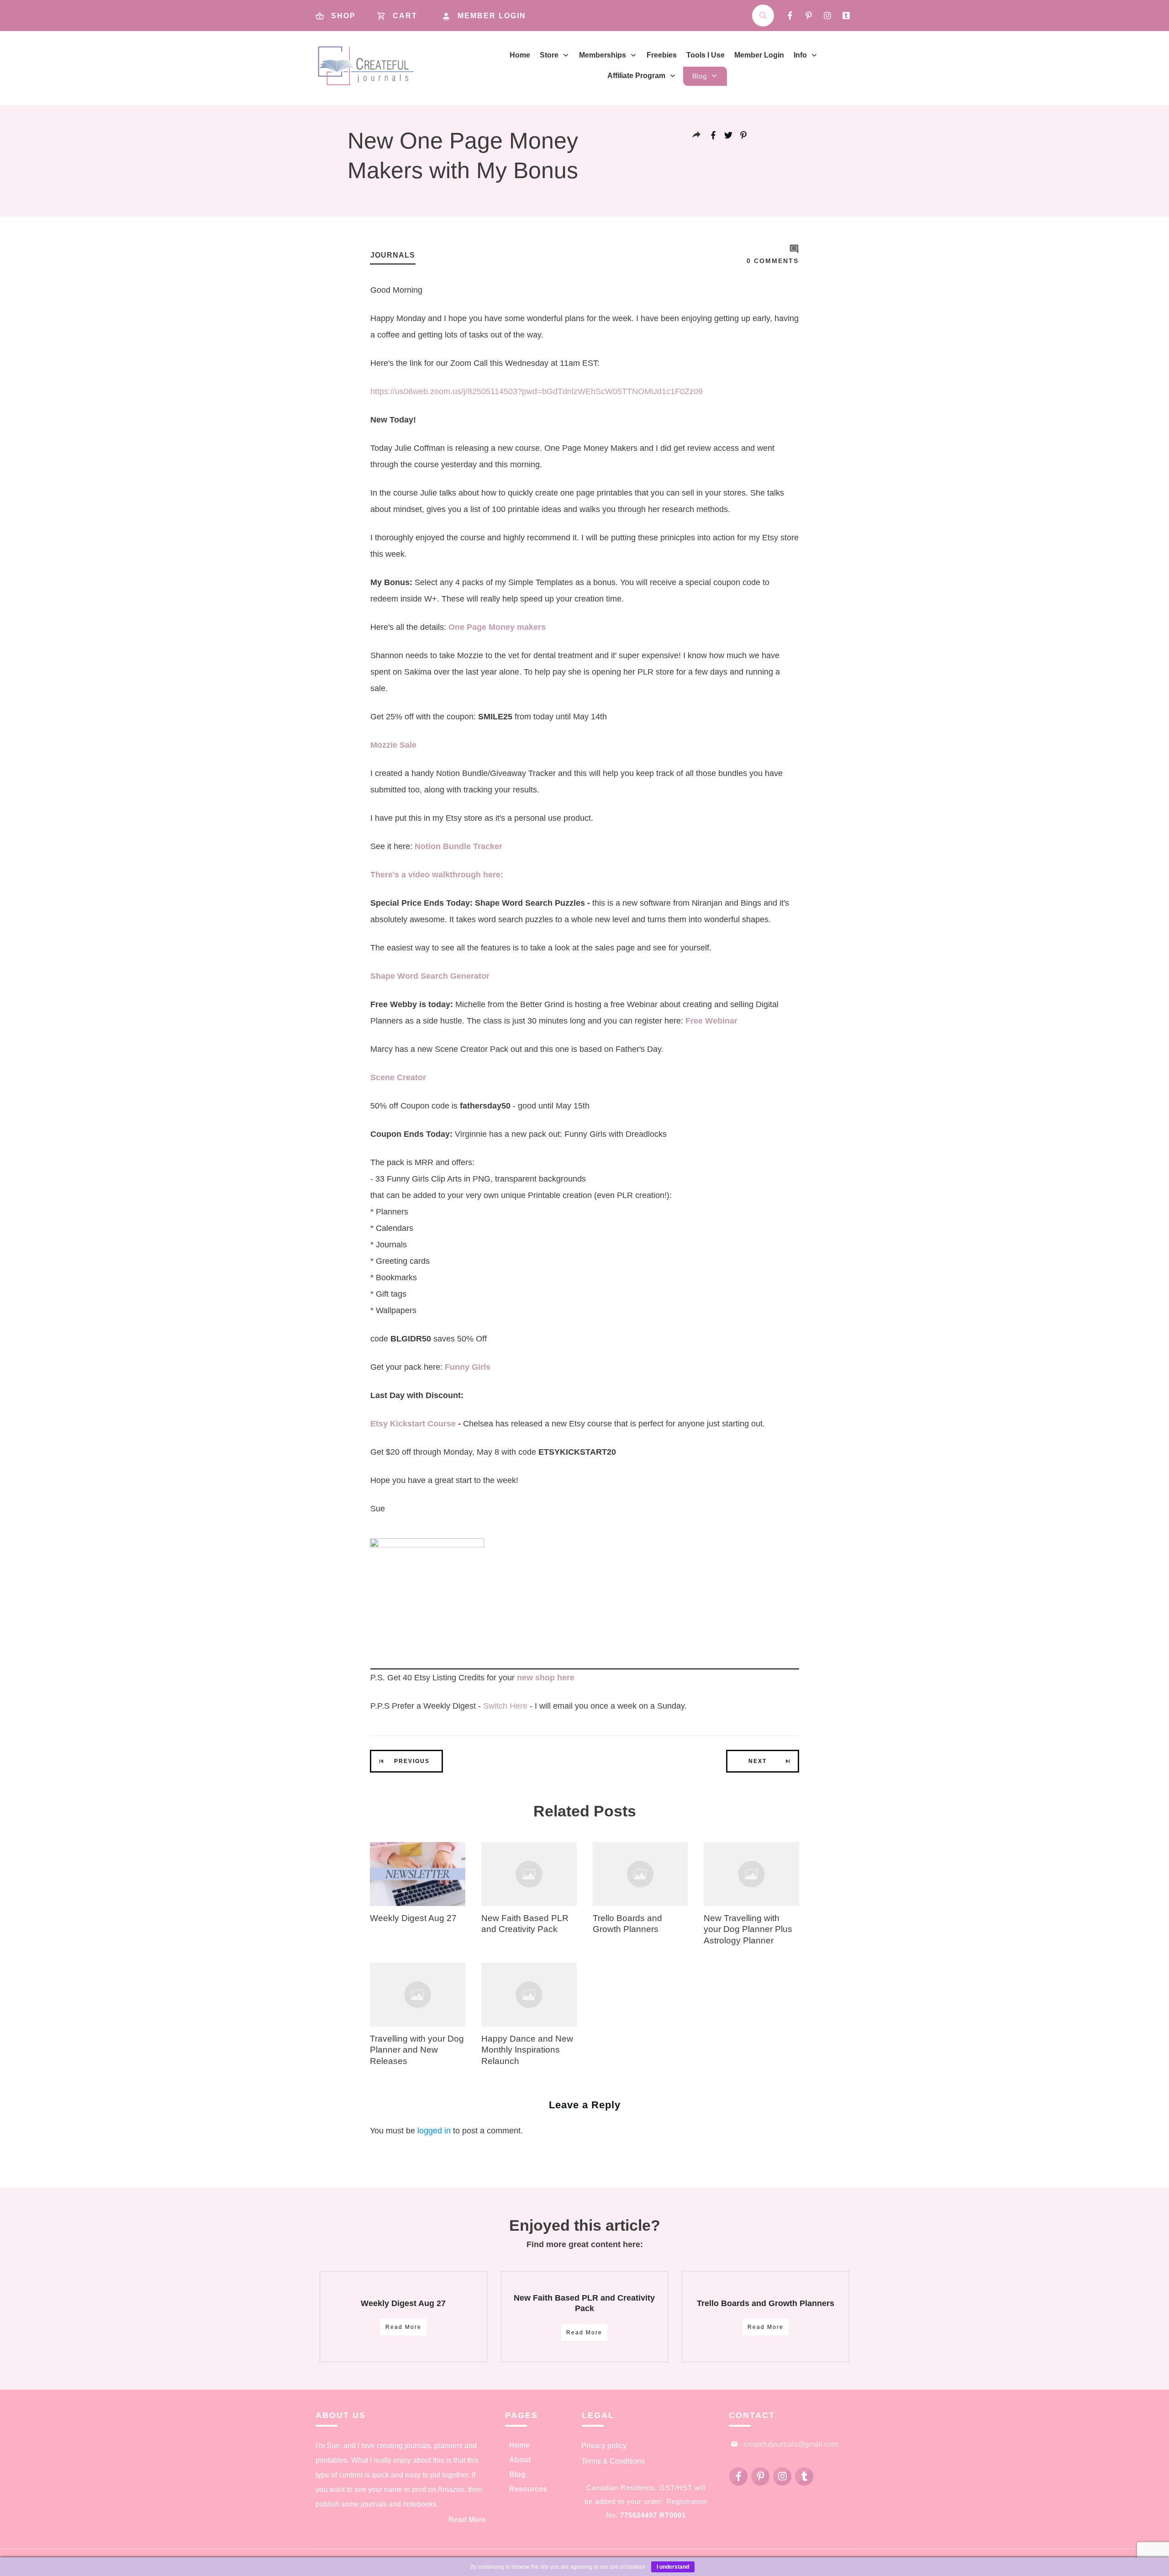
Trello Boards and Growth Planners (766, 2303)
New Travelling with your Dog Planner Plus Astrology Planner (748, 1929)
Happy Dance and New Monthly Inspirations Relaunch (527, 2050)
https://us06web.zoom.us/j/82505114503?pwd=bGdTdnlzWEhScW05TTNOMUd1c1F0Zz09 (537, 391)
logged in (434, 2131)
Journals (393, 255)
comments (773, 261)
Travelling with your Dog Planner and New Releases (417, 2050)
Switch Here (505, 1706)
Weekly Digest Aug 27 (413, 1918)
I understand (673, 2567)
